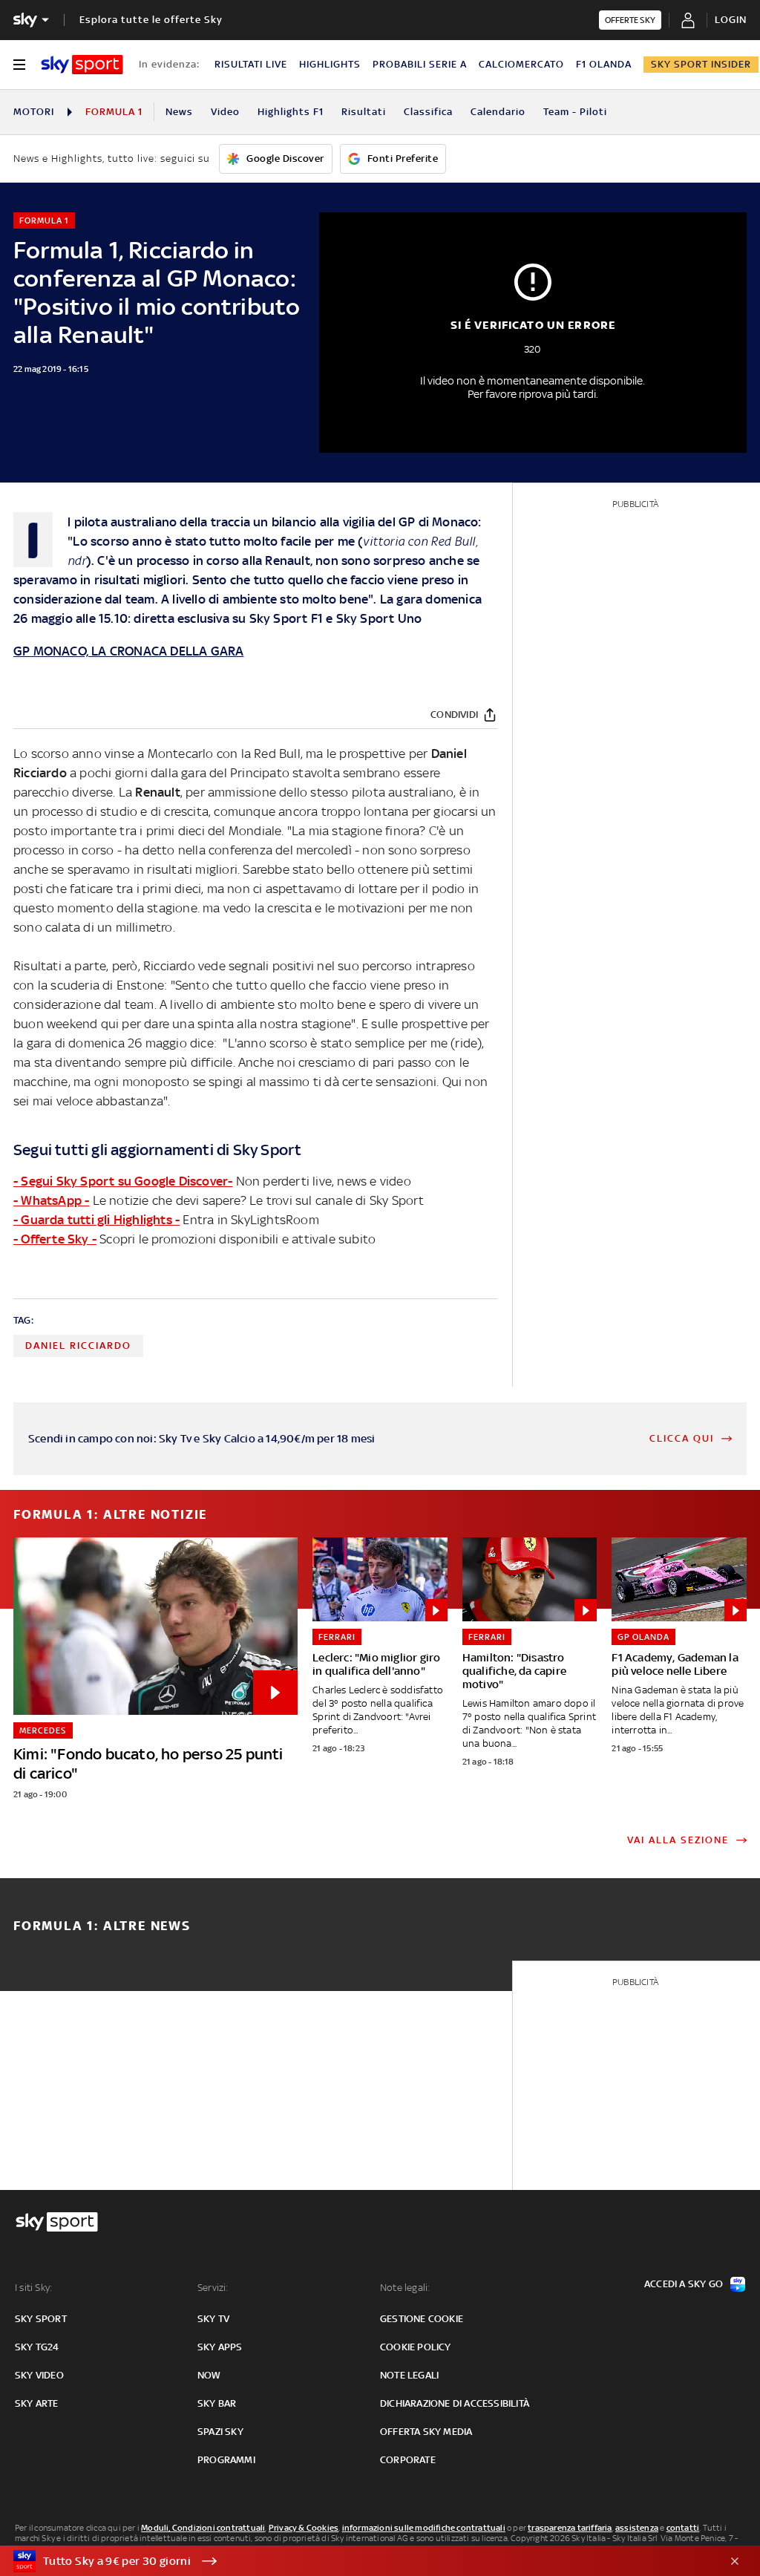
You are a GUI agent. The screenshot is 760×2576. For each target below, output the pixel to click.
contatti (683, 2528)
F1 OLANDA (604, 64)
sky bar (217, 2403)
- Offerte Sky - (55, 1239)
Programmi (226, 2460)
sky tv (213, 2319)
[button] (357, 2561)
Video (225, 112)
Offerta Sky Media (426, 2432)
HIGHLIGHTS (330, 64)
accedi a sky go (684, 2284)
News (179, 112)
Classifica (428, 112)
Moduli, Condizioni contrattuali (203, 2528)
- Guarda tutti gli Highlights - (96, 1220)
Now (209, 2375)
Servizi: (213, 2288)
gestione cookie (422, 2319)
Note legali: (405, 2288)
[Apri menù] (19, 65)
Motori (34, 112)
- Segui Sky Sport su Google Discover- (123, 1181)
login (731, 20)
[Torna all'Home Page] (82, 65)
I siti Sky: (33, 2288)
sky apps (220, 2347)
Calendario (498, 112)
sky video (39, 2375)
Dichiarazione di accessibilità (455, 2403)
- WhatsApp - (51, 1200)
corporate (408, 2460)
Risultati (364, 112)
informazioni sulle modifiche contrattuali (424, 2528)
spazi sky (220, 2432)
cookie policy (416, 2347)
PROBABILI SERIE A (420, 64)
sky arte (37, 2403)
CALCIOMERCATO (521, 64)
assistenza (637, 2528)
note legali (409, 2375)
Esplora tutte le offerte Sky (151, 20)
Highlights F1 (291, 112)
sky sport (41, 2319)
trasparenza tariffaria (570, 2528)
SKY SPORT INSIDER (701, 64)
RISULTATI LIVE (251, 64)
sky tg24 (37, 2347)
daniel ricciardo (78, 1346)
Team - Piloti (575, 112)
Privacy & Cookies (304, 2528)
